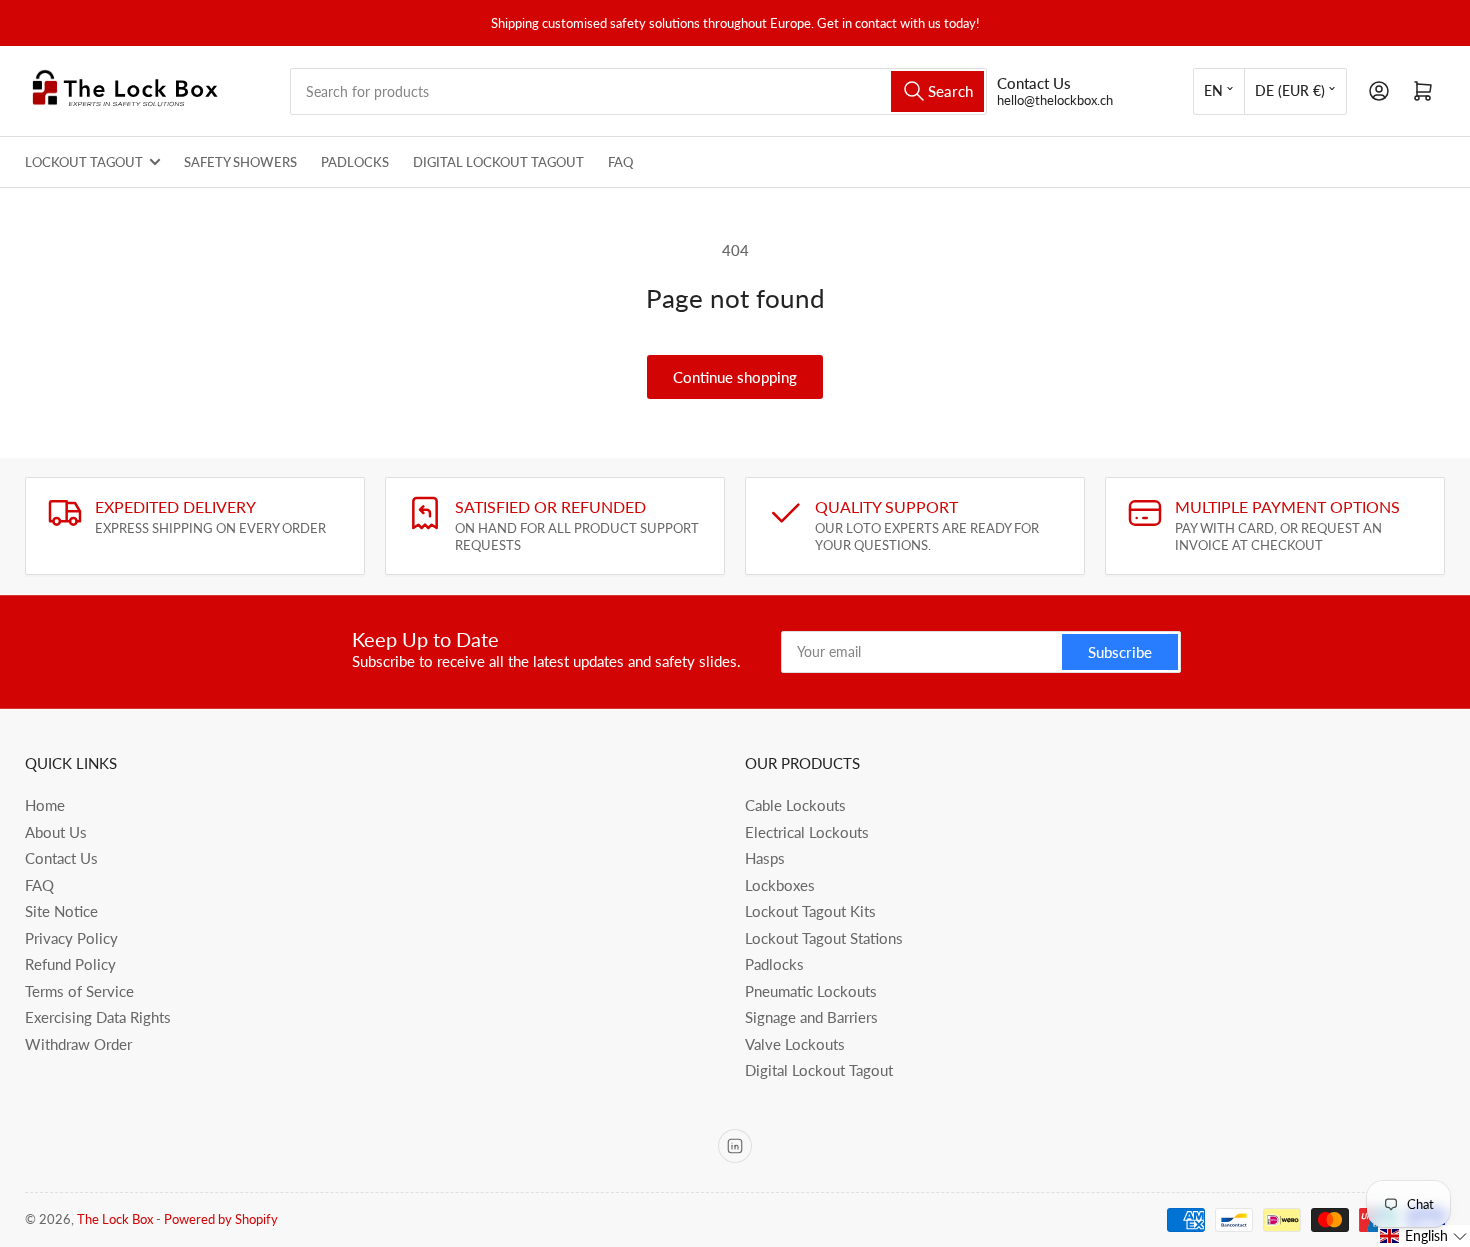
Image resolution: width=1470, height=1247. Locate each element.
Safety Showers (240, 162)
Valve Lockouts (795, 1044)
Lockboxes (780, 885)
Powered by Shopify (221, 1219)
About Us (56, 832)
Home (45, 805)
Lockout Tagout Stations (824, 938)
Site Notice (61, 911)
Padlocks (355, 162)
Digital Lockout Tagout (498, 162)
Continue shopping (735, 377)
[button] (1424, 1236)
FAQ (620, 162)
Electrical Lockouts (807, 832)
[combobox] (638, 91)
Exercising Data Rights (98, 1017)
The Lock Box (115, 1219)
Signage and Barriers (811, 1017)
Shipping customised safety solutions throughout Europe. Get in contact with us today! (735, 23)
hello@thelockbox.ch (1055, 100)
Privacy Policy (71, 938)
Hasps (765, 858)
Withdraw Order (78, 1044)
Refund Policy (70, 964)
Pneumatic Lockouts (811, 991)
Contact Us (61, 858)
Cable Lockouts (795, 805)
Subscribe (1120, 652)
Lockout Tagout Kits (810, 911)
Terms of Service (79, 991)
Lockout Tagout (84, 162)
